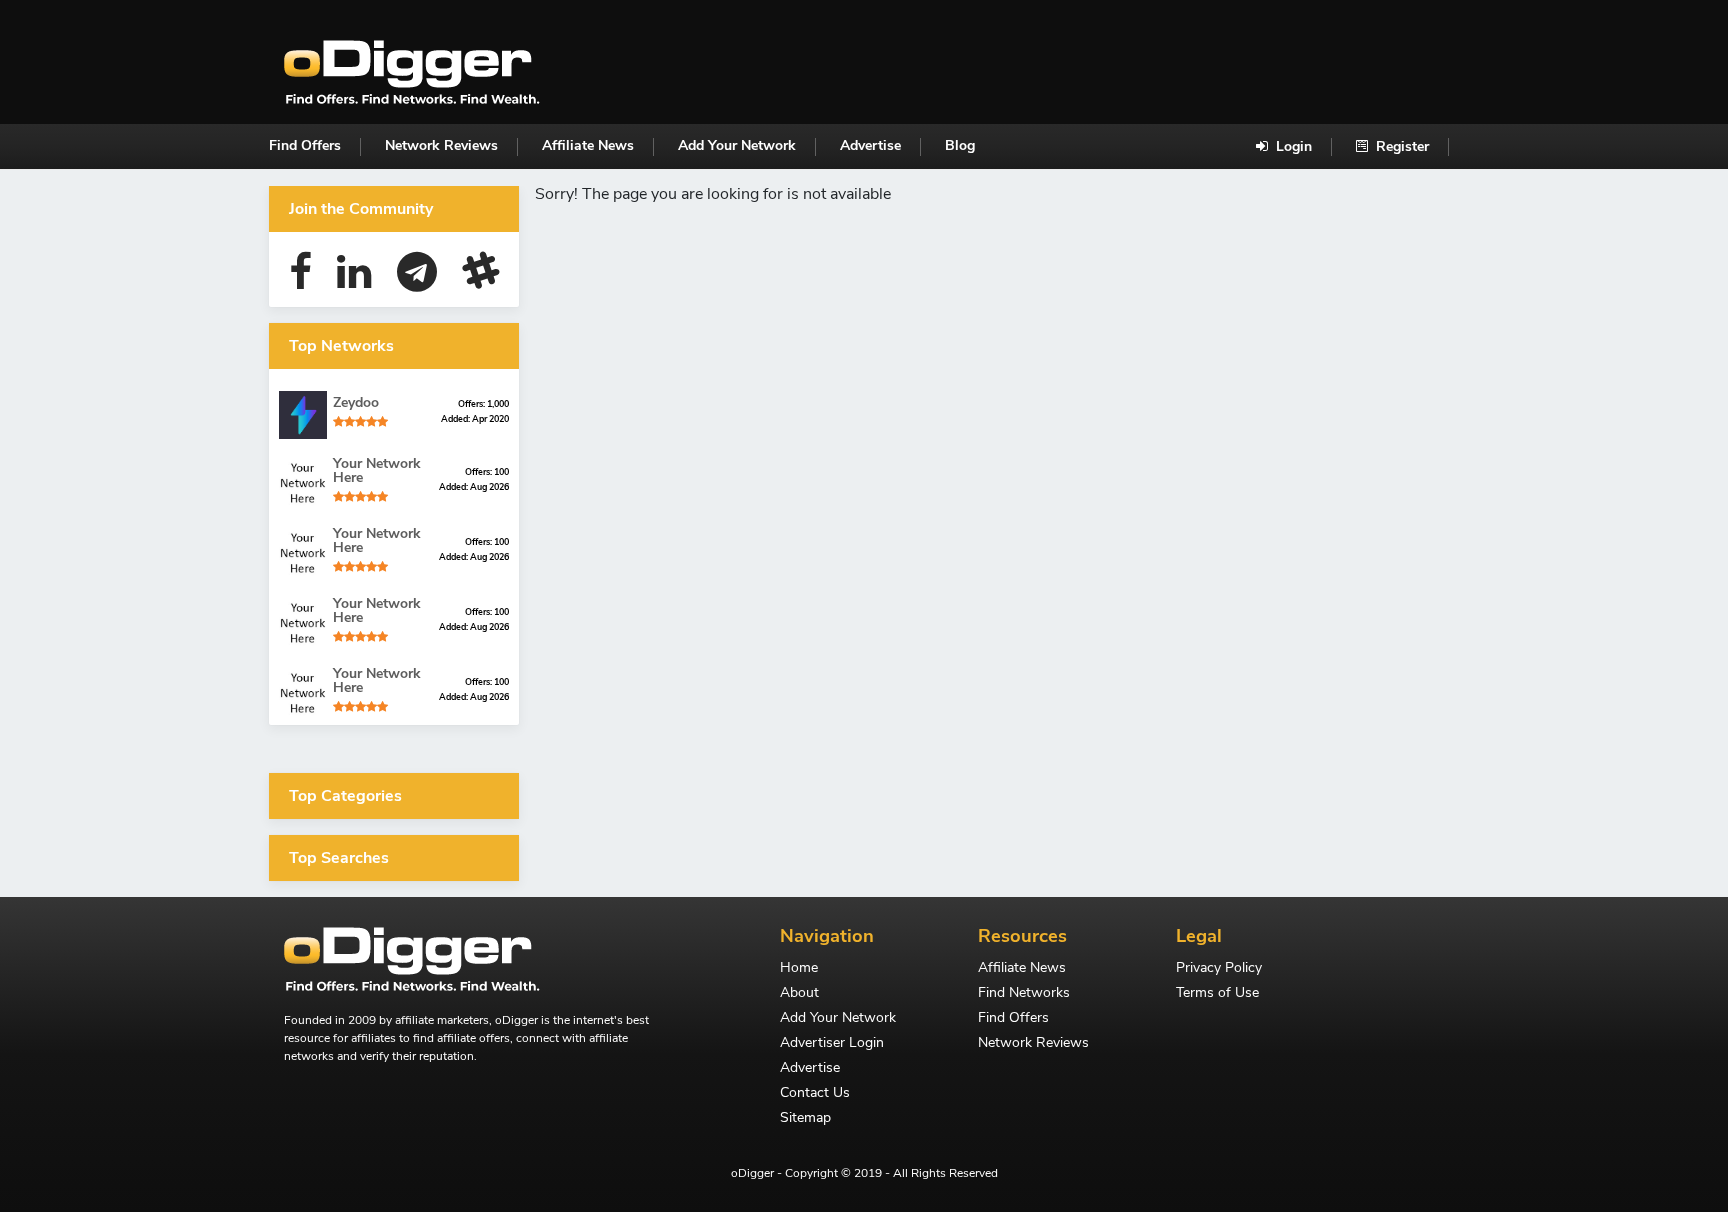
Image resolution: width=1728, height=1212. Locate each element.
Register (1400, 146)
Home (799, 969)
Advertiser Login (832, 1044)
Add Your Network (737, 145)
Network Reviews (441, 145)
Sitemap (805, 1119)
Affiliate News (588, 145)
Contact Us (815, 1094)
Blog (960, 145)
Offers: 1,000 (483, 404)
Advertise (870, 145)
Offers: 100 (487, 472)
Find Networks (1024, 994)
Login (1292, 146)
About (799, 994)
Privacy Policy (1219, 969)
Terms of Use (1217, 994)
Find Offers (305, 145)
